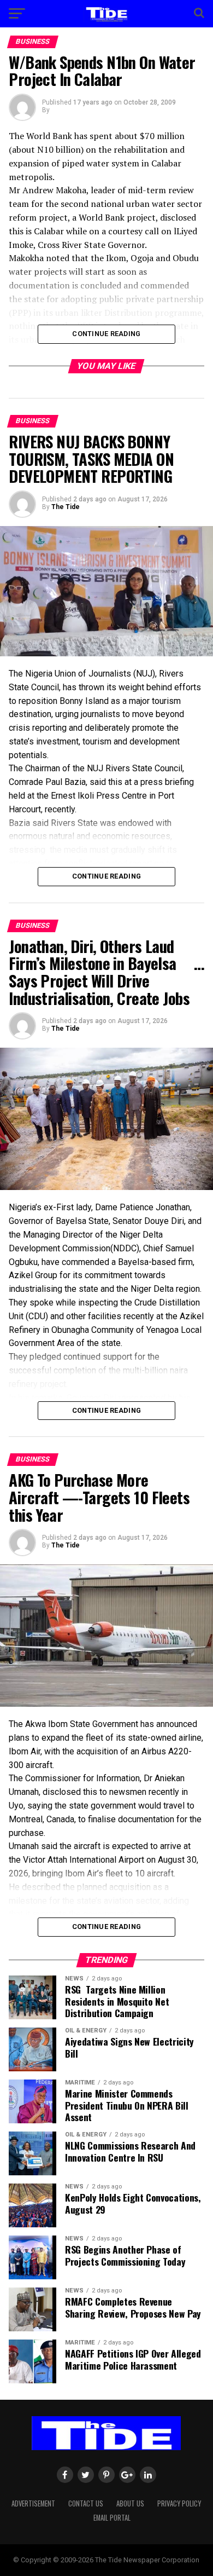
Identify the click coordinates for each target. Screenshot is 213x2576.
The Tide (66, 507)
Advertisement (33, 2503)
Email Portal (112, 2518)
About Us (130, 2503)
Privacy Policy (179, 2503)
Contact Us (86, 2503)
